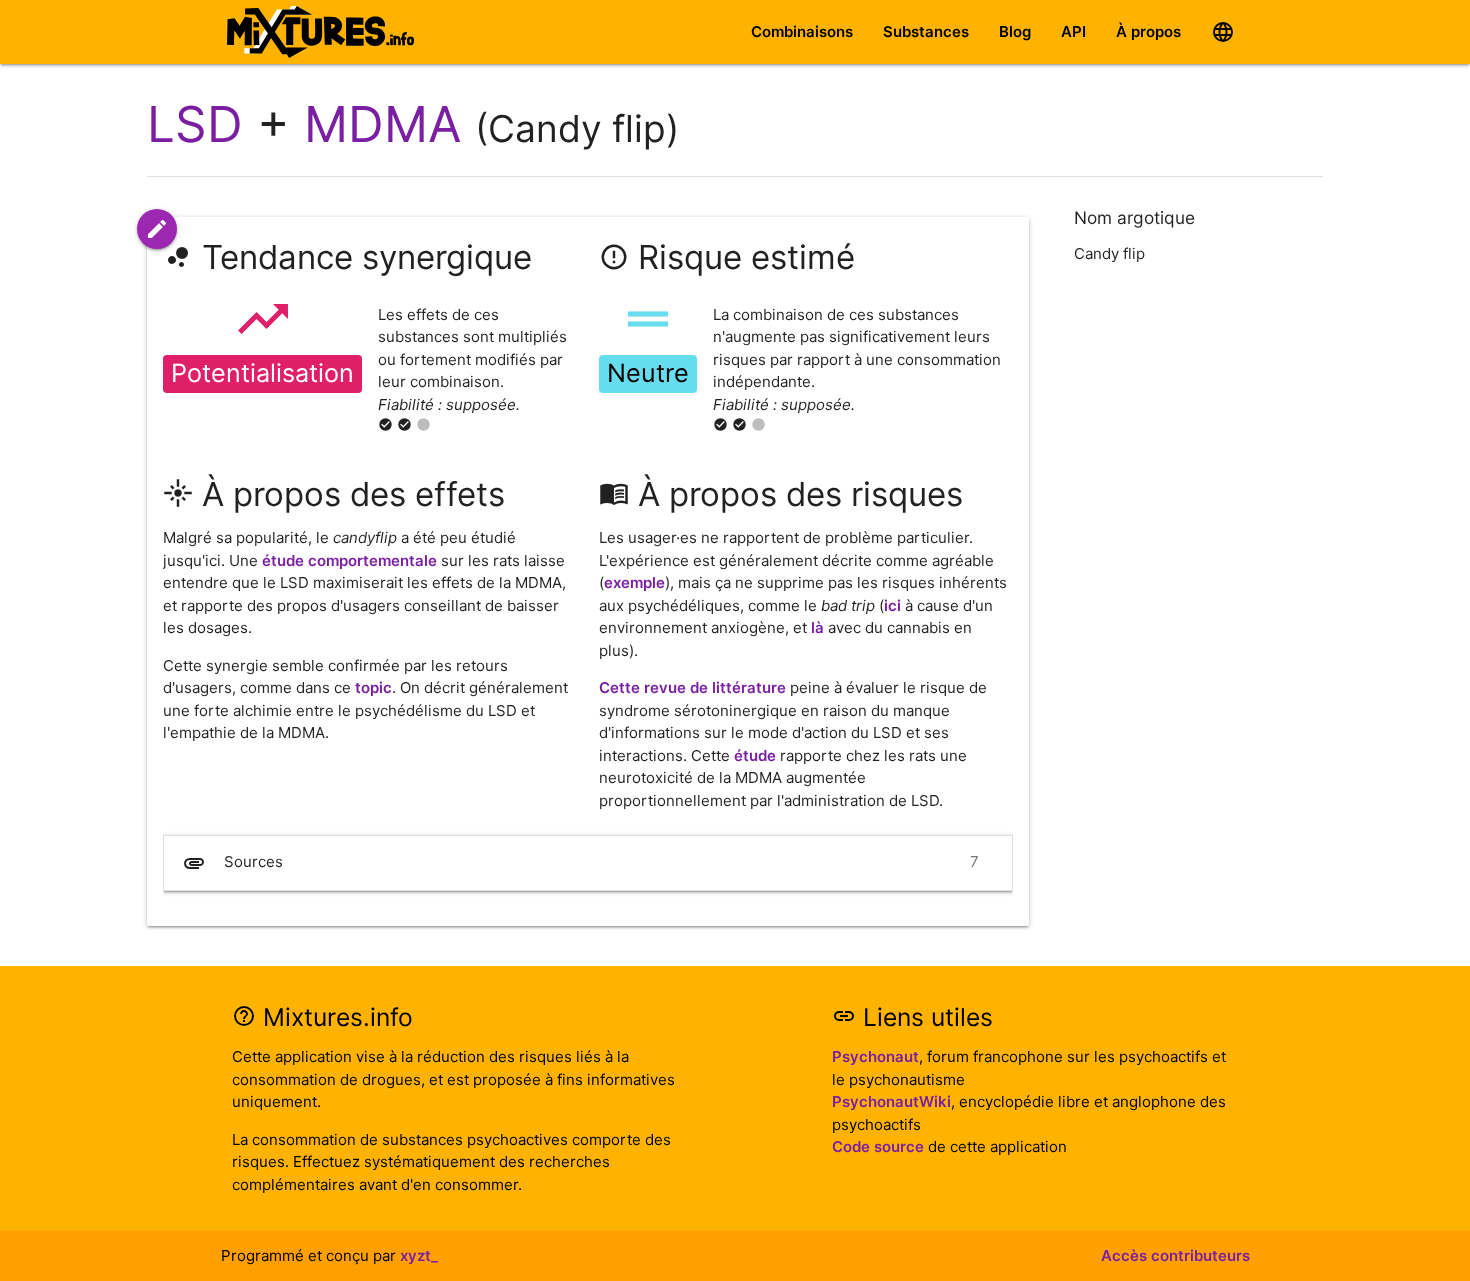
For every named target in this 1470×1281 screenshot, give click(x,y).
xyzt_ (419, 1255)
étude (755, 755)
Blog (1015, 31)
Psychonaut (875, 1056)
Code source (878, 1146)
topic (373, 687)
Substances (926, 31)
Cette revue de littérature (692, 687)
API (1073, 31)
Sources (580, 863)
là (817, 627)
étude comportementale (349, 560)
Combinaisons (802, 31)
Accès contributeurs (1175, 1255)
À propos (1148, 31)
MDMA (382, 124)
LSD (195, 124)
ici (892, 605)
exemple (634, 582)
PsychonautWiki (891, 1101)
